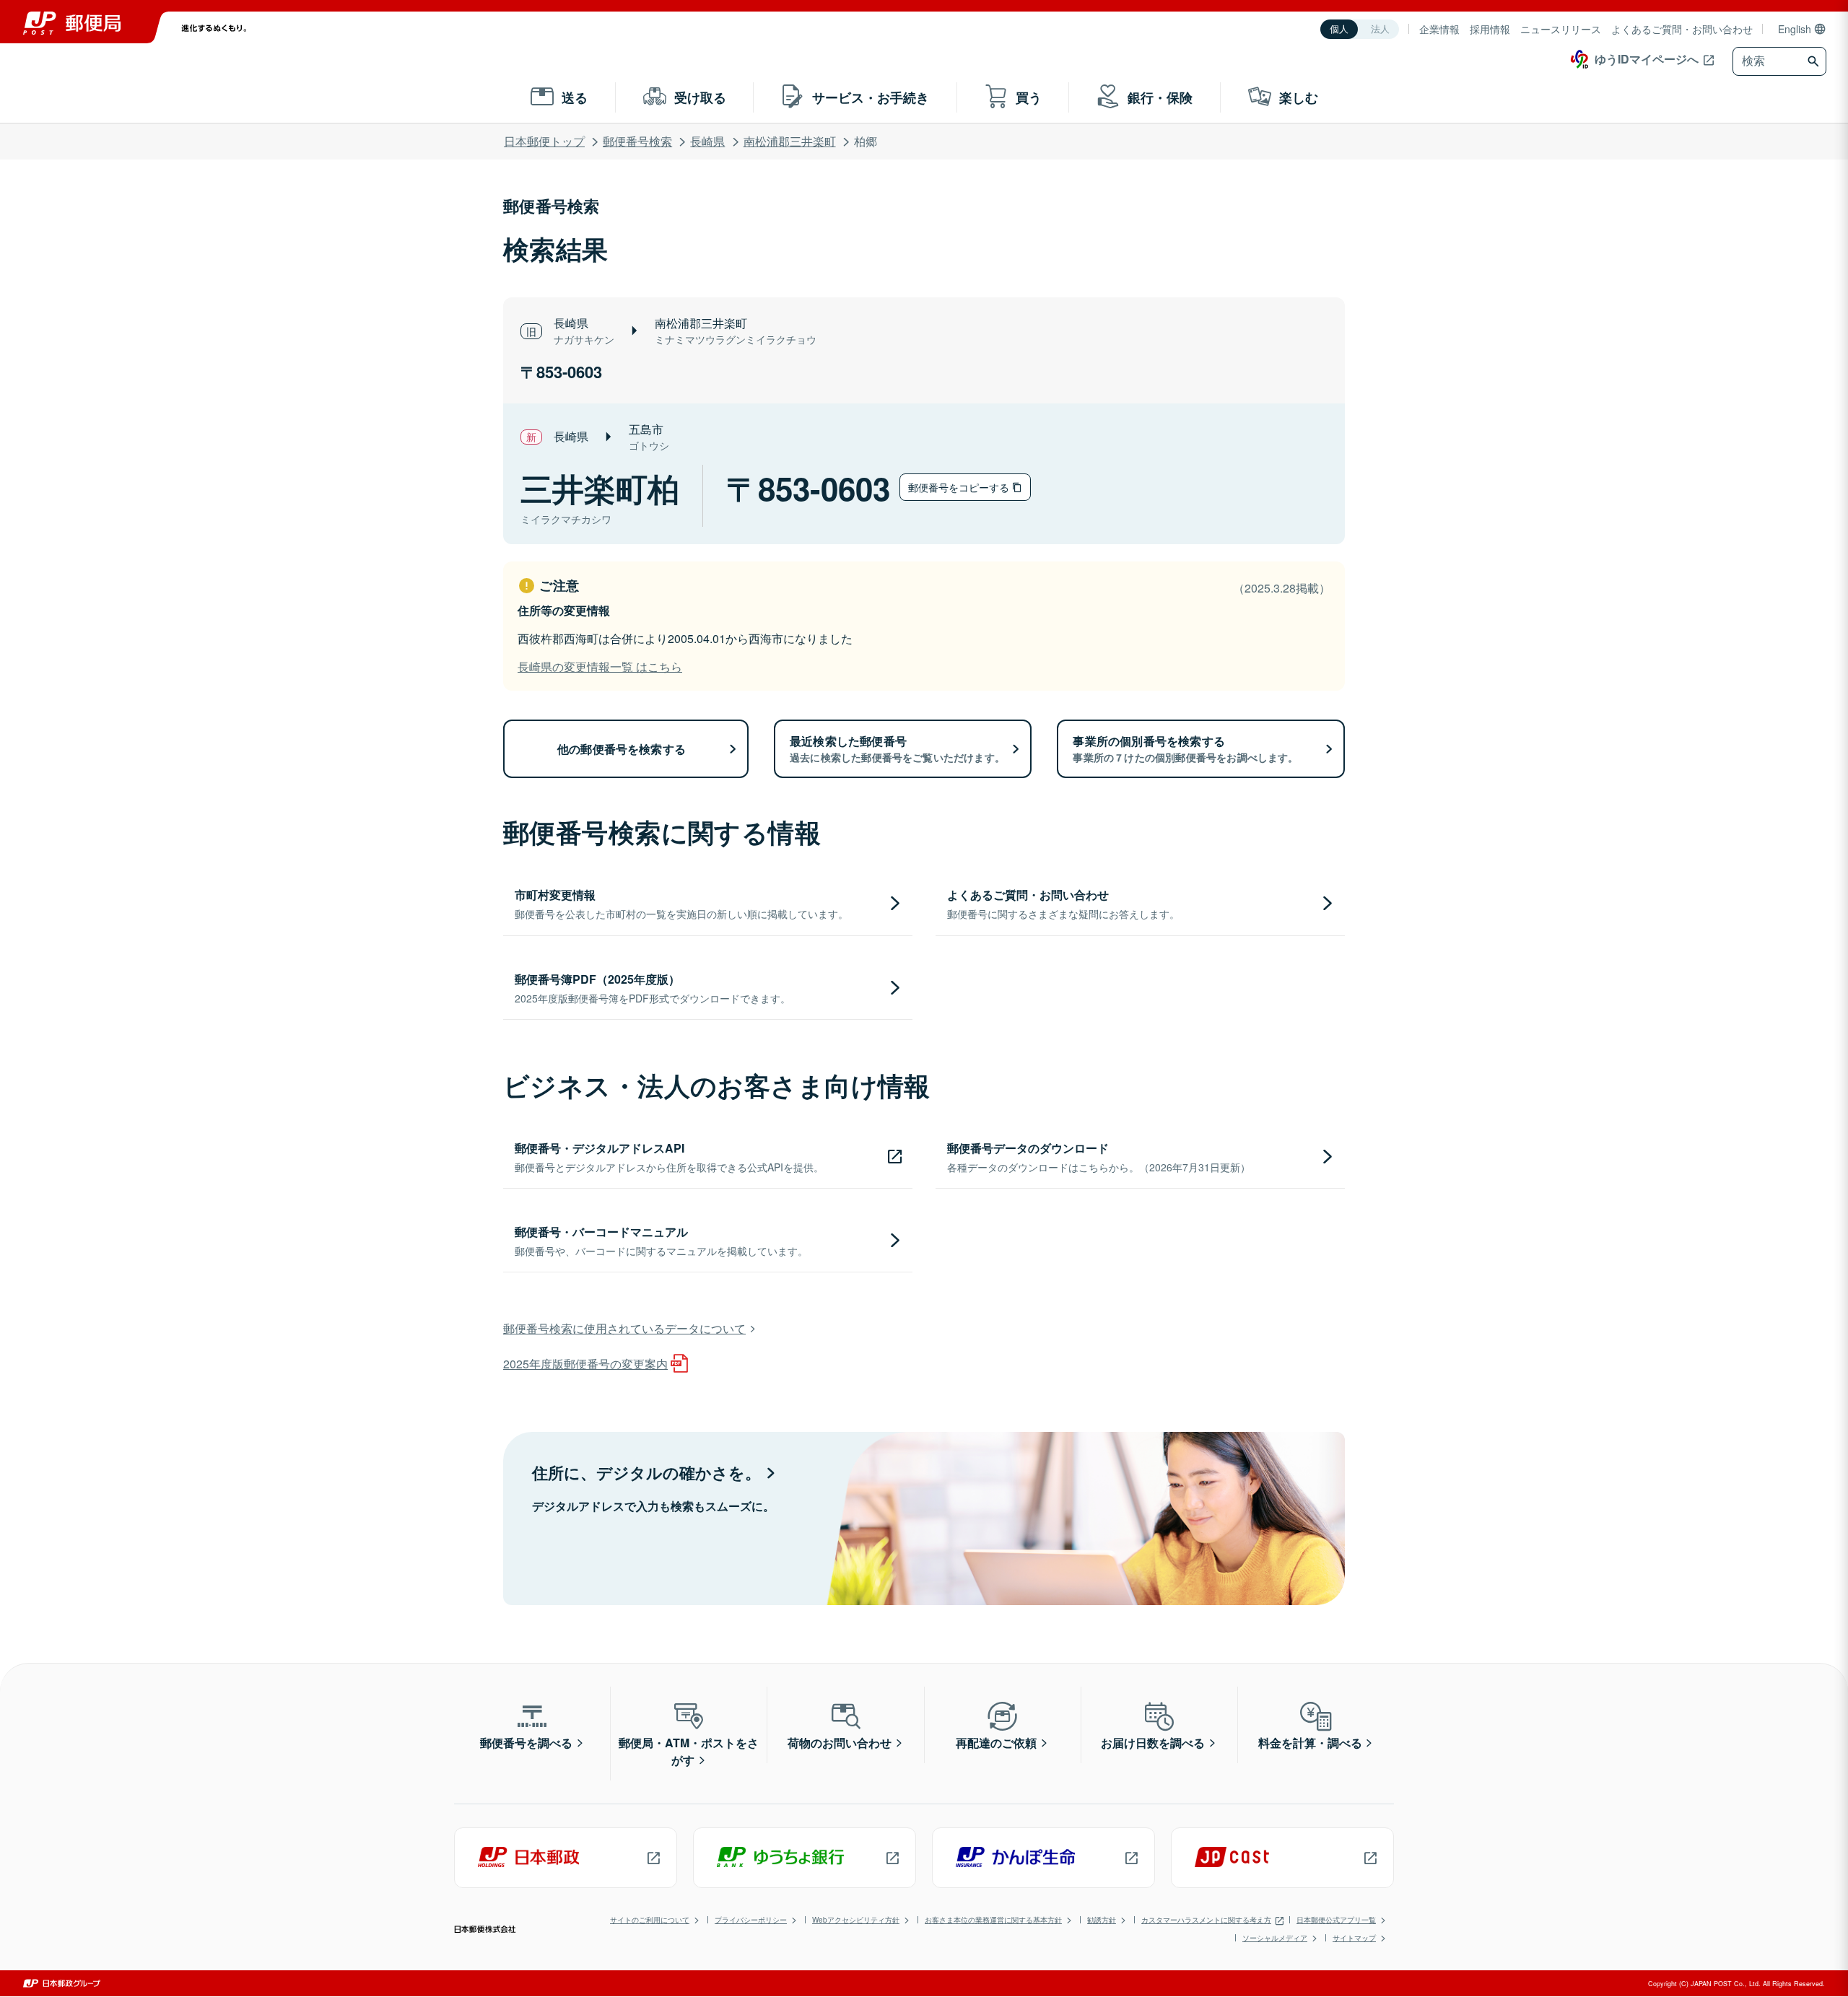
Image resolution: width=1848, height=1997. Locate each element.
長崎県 (707, 141)
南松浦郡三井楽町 (790, 141)
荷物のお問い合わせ (840, 1743)
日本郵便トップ (544, 141)
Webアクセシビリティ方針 (856, 1920)
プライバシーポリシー (751, 1920)
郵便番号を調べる (526, 1743)
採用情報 (1490, 29)
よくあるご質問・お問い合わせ (1682, 29)
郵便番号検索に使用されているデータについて (624, 1328)
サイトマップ (1354, 1938)
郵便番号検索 (637, 141)
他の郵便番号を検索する (622, 749)
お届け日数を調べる (1153, 1743)
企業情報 (1439, 29)
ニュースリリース (1561, 29)
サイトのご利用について (650, 1920)
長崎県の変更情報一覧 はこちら (600, 667)
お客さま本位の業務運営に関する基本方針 (993, 1920)
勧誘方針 (1102, 1920)
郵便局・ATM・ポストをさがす (689, 1751)
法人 (1380, 29)
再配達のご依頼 (996, 1743)
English (1795, 29)
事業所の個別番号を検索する (1185, 748)
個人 (1339, 29)
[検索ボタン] (1815, 61)
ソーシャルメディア (1275, 1938)
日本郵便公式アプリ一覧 (1336, 1920)
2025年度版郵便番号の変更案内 (585, 1364)
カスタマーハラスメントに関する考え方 (1206, 1920)
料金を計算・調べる (1310, 1743)
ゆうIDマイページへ (1647, 59)
